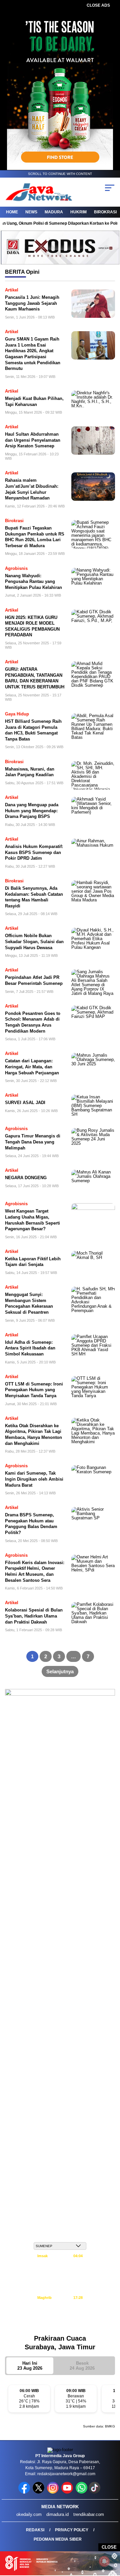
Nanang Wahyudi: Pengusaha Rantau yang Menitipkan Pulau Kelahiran (33, 582)
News (31, 212)
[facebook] (25, 2492)
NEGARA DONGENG (26, 1178)
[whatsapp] (81, 2492)
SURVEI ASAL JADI (25, 1103)
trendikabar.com (89, 2514)
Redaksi (35, 2530)
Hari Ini (30, 2366)
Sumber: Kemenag (60, 2325)
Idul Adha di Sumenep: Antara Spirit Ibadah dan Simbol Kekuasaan (30, 1348)
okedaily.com (29, 2514)
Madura (54, 212)
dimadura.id (57, 2514)
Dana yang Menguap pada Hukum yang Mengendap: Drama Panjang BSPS (32, 811)
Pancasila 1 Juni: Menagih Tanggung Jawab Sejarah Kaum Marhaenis (32, 303)
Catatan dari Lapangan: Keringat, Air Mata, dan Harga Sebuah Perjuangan (32, 1067)
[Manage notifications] (104, 2561)
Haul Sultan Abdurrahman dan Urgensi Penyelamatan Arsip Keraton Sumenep (33, 440)
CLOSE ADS (98, 5)
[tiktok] (95, 2492)
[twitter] (39, 2492)
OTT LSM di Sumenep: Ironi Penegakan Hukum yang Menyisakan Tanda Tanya (34, 1390)
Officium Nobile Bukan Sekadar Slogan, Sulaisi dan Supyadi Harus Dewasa (34, 941)
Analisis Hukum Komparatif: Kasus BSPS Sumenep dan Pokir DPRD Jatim (34, 852)
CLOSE (109, 2547)
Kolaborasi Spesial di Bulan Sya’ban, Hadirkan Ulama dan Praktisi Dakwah (34, 1616)
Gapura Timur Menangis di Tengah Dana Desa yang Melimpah (33, 1142)
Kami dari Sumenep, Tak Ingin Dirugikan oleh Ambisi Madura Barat (34, 1479)
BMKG (110, 2426)
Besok (82, 2366)
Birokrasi (105, 212)
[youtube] (68, 2492)
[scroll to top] (111, 2537)
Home (12, 212)
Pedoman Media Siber (58, 2539)
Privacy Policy (72, 2530)
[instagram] (53, 2492)
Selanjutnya (60, 1671)
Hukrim (78, 212)
